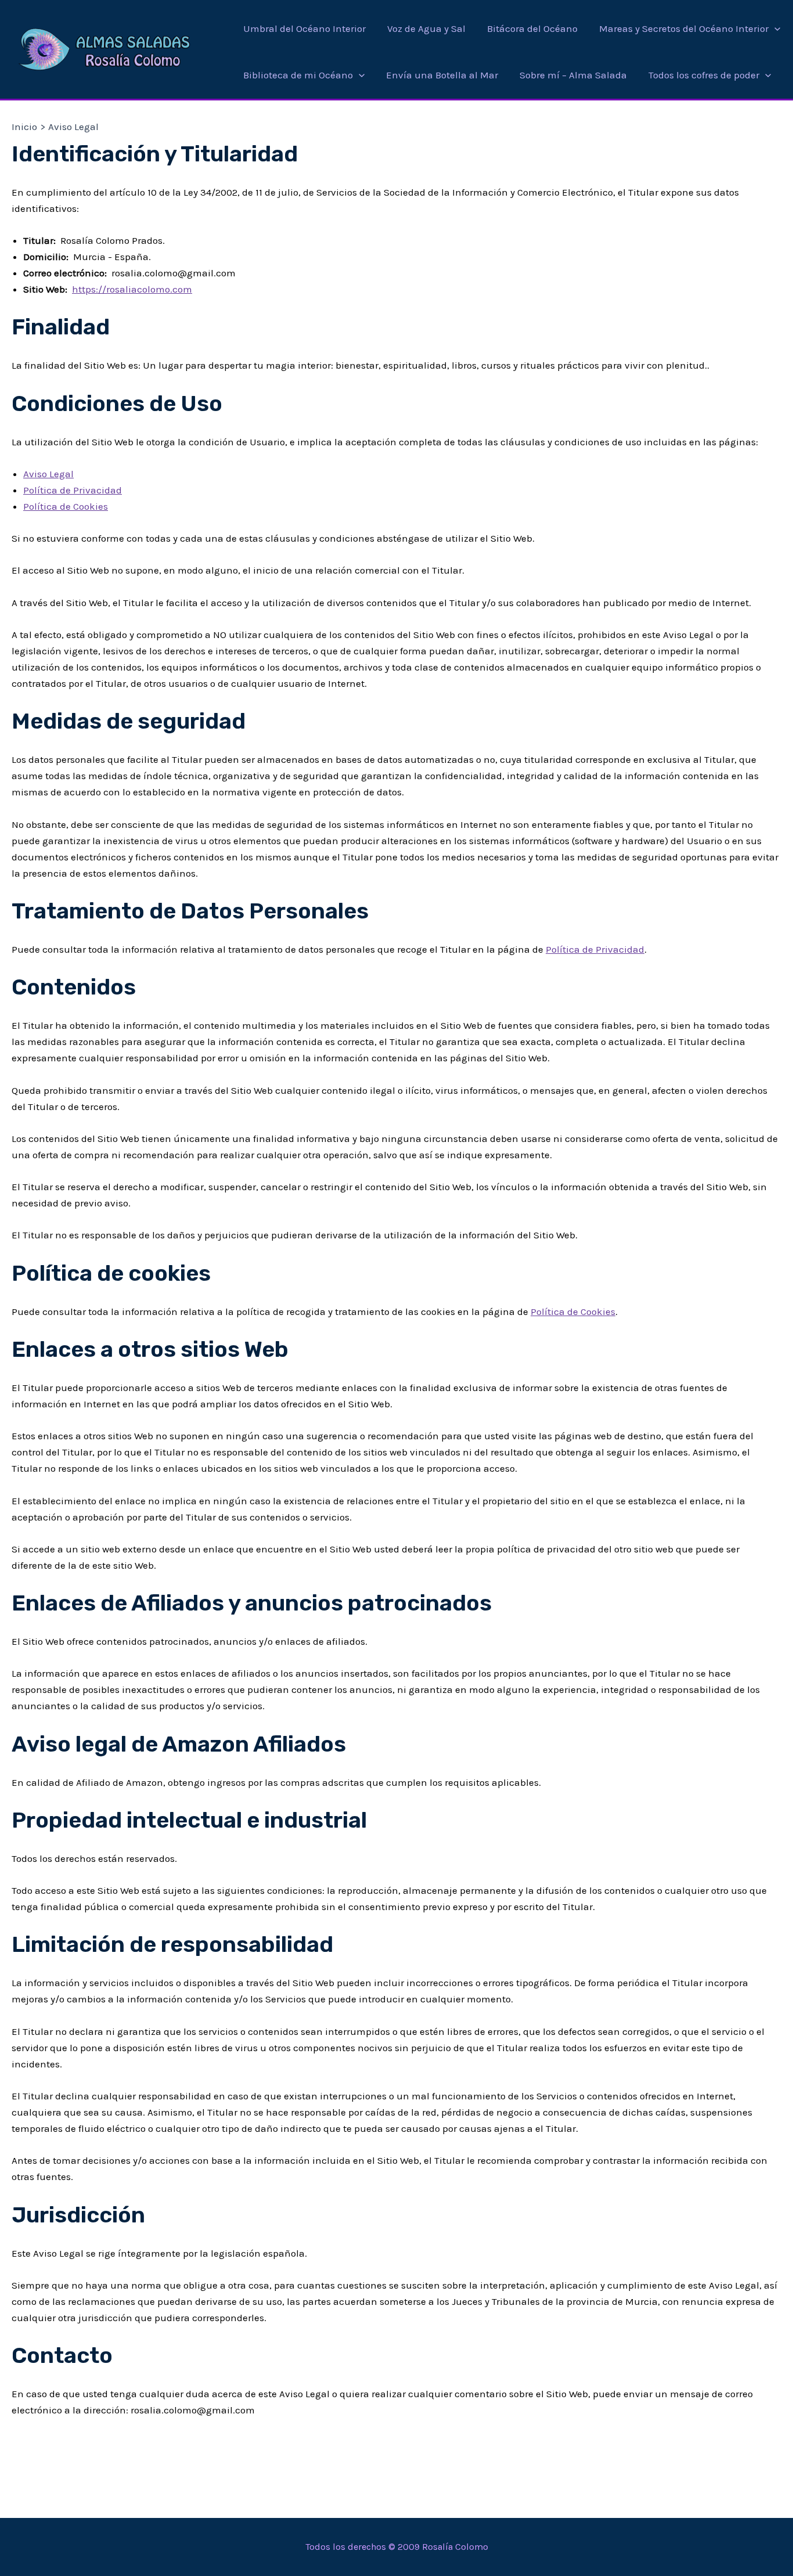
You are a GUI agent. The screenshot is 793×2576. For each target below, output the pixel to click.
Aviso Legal (48, 474)
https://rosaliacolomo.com (132, 289)
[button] (774, 28)
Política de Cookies (66, 506)
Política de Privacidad (73, 490)
